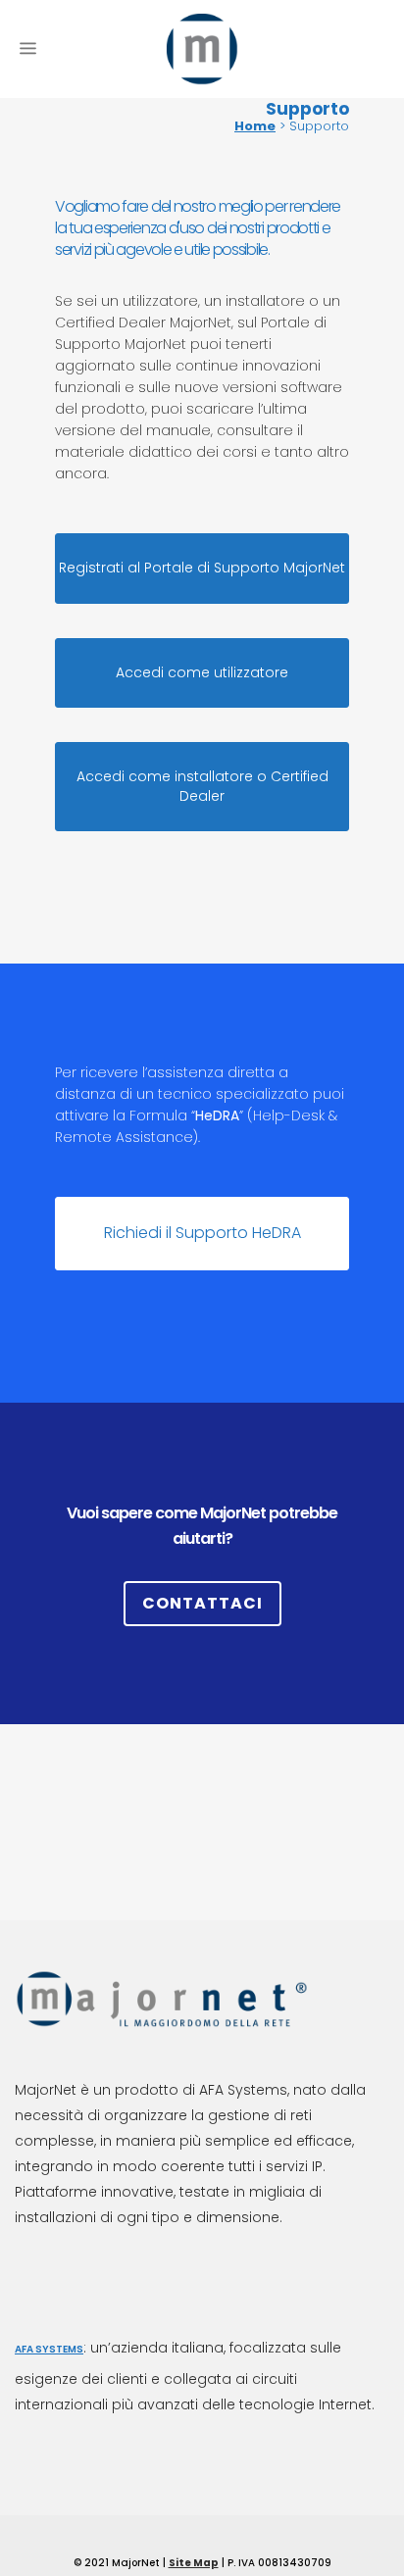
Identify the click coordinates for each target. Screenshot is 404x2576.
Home (255, 126)
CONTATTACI (202, 1603)
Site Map (194, 2563)
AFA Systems (49, 2349)
